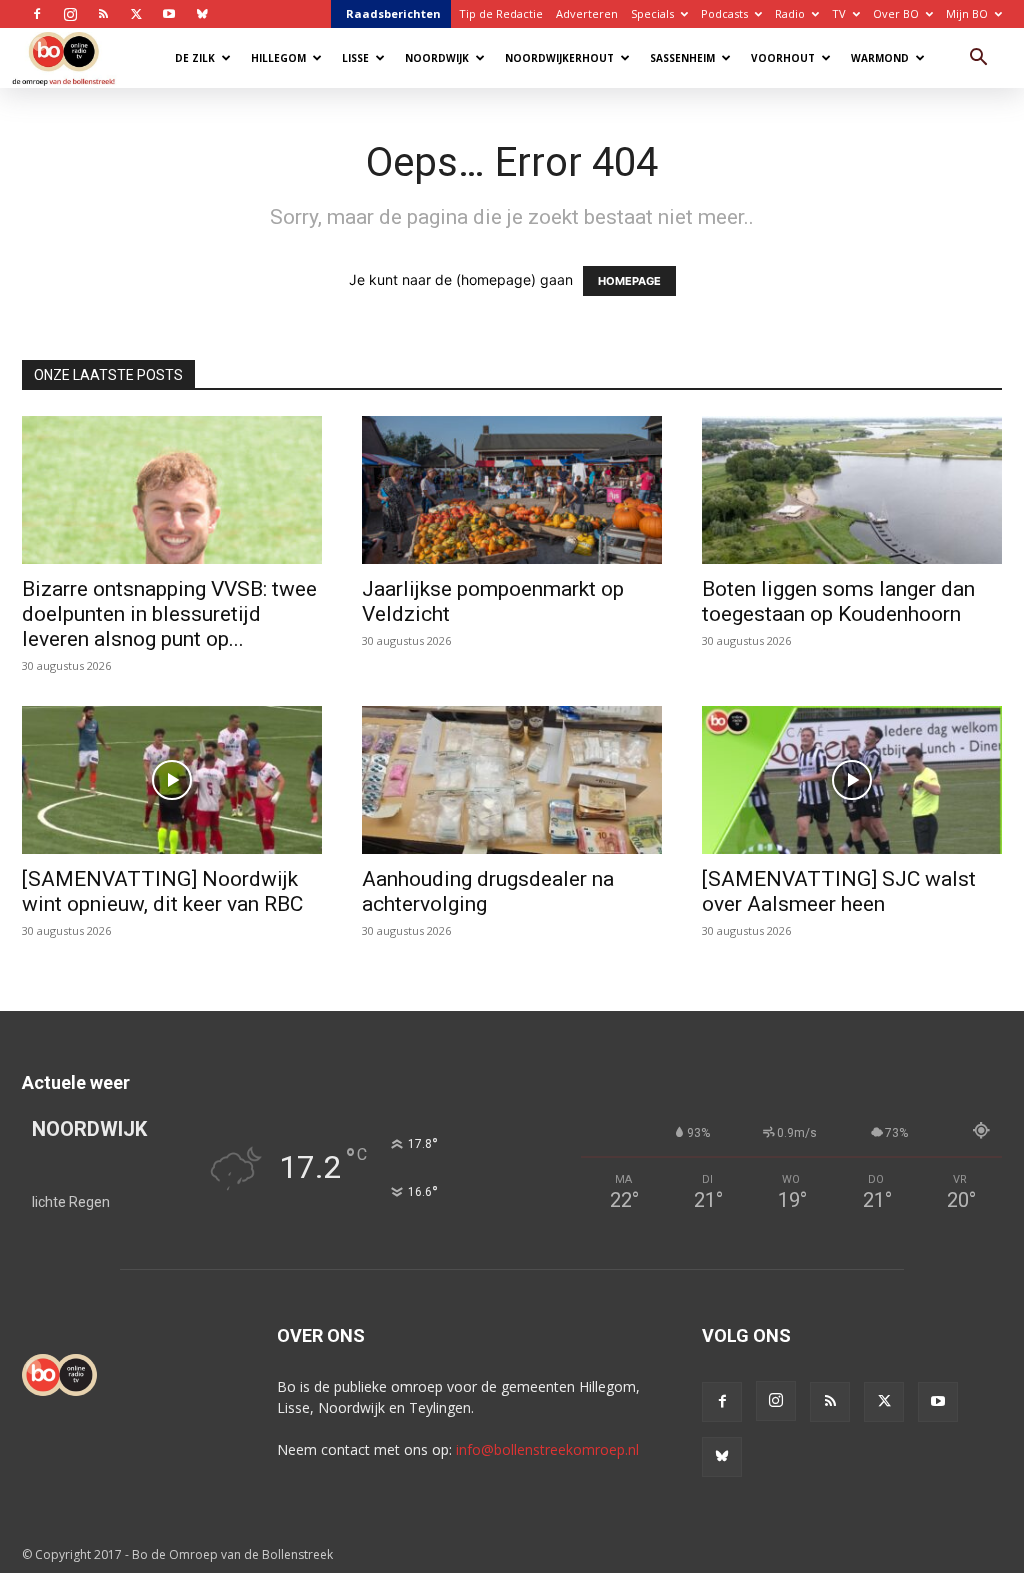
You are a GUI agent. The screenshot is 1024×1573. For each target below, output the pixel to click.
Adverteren (587, 13)
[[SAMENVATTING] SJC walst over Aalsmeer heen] (852, 780)
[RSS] (103, 14)
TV (839, 13)
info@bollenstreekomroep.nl (547, 1449)
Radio (790, 13)
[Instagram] (70, 14)
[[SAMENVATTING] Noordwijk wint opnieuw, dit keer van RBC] (172, 780)
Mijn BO (967, 13)
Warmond (880, 58)
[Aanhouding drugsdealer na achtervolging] (512, 780)
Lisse (355, 58)
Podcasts (724, 13)
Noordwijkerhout (559, 58)
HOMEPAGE (629, 281)
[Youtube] (169, 14)
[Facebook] (37, 14)
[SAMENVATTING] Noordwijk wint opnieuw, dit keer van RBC (162, 891)
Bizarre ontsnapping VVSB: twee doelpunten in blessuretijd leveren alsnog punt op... (169, 614)
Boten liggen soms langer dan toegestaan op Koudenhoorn (838, 601)
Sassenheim (682, 58)
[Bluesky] (202, 14)
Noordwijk (437, 58)
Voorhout (783, 58)
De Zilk (195, 58)
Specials (652, 13)
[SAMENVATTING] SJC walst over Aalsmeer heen (839, 891)
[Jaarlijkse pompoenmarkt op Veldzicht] (512, 490)
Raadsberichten (393, 13)
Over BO (896, 13)
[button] (978, 59)
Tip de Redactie (501, 13)
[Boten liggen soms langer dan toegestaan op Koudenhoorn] (852, 490)
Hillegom (278, 58)
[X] (136, 14)
